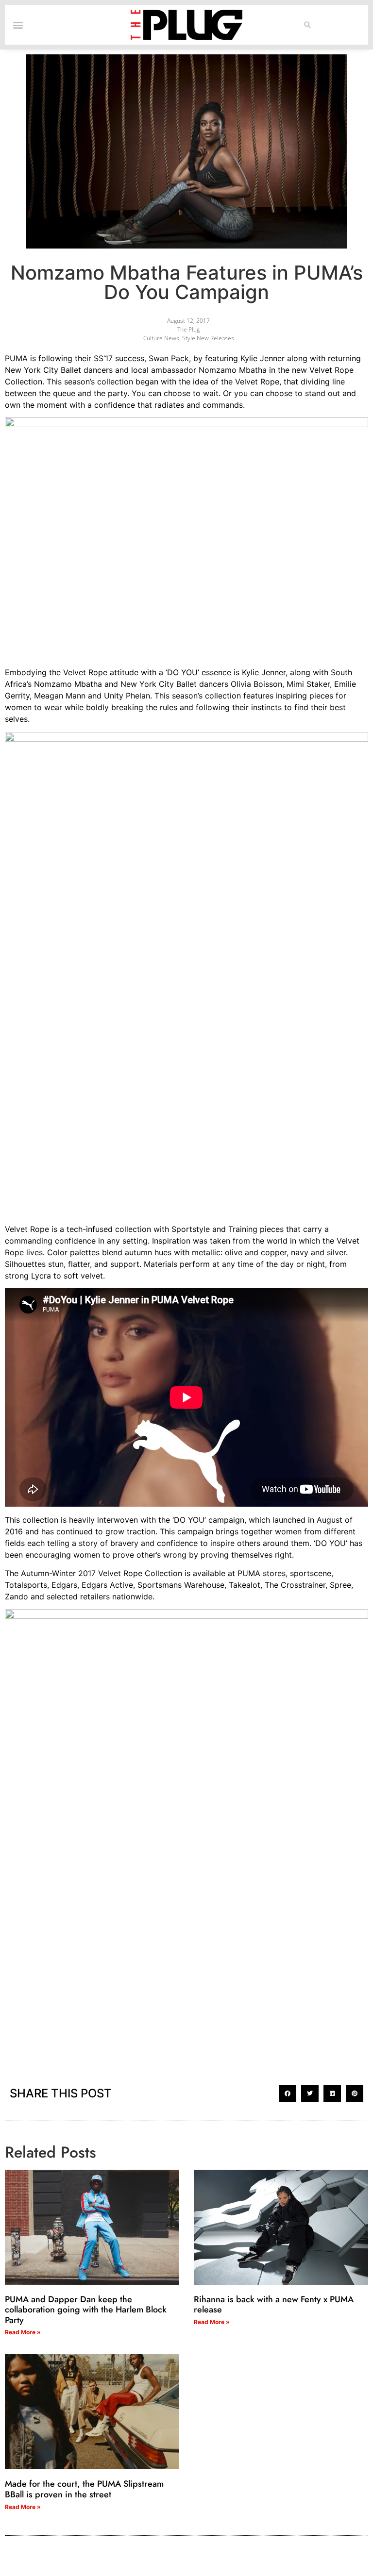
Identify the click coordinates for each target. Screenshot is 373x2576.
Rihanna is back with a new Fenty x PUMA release (274, 2305)
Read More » (23, 2332)
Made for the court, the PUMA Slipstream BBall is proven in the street (84, 2489)
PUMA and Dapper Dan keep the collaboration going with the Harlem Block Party (86, 2310)
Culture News (161, 338)
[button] (308, 25)
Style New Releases (208, 338)
